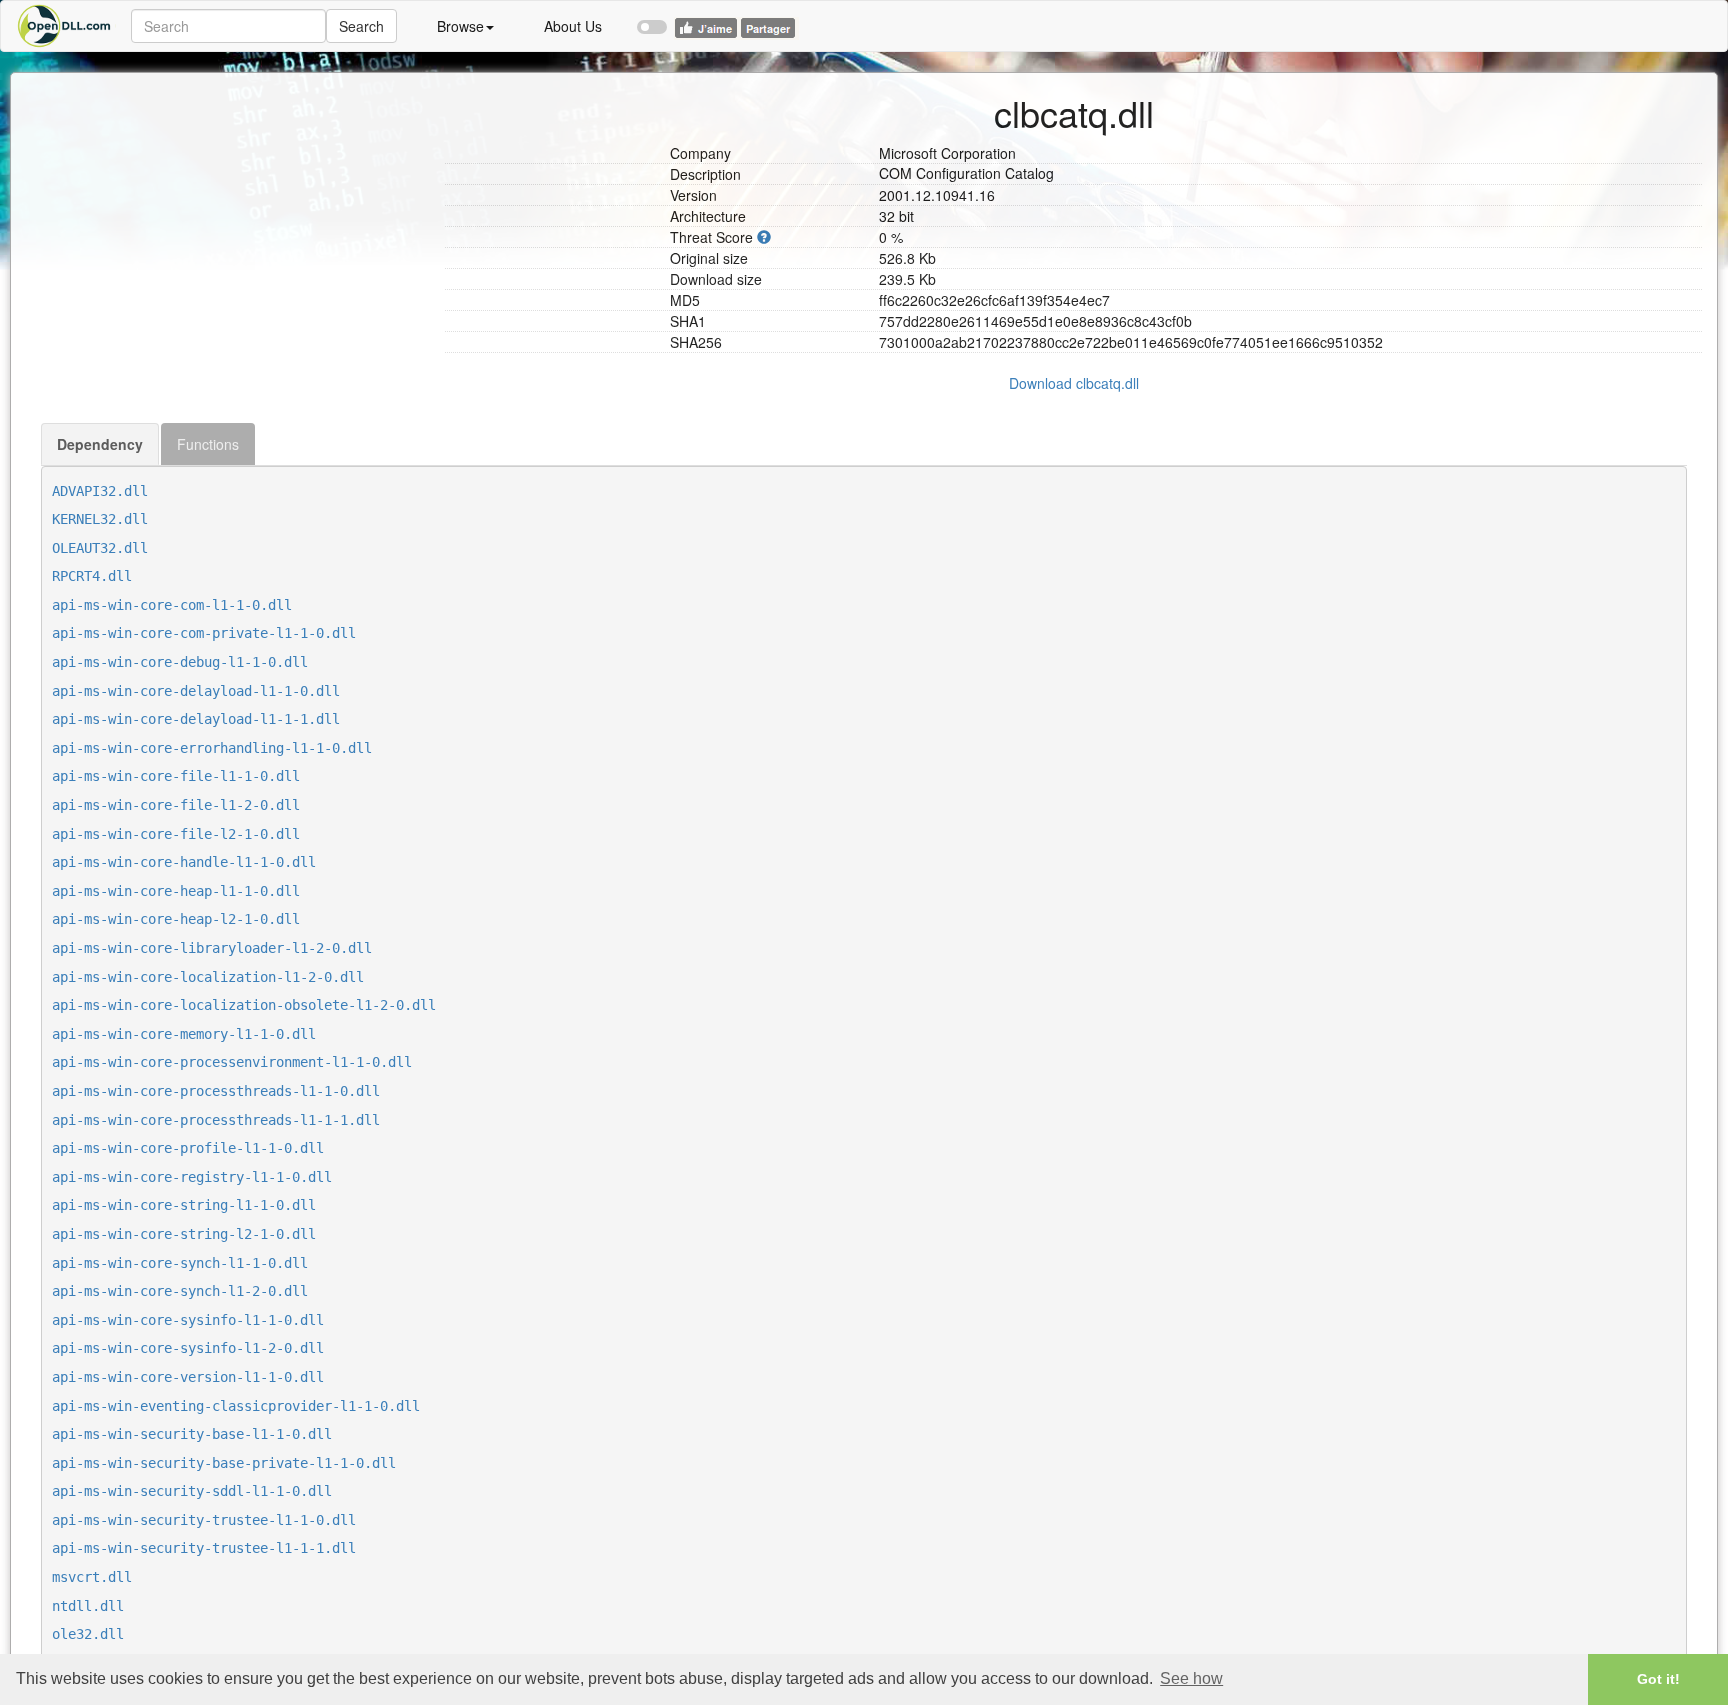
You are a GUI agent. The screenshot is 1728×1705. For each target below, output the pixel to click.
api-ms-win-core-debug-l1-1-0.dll (180, 662)
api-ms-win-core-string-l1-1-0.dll (184, 1205)
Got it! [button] (1658, 1679)
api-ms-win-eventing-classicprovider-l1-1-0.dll (236, 1406)
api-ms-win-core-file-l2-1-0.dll (176, 834)
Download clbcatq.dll (1074, 383)
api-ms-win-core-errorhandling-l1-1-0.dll (212, 748)
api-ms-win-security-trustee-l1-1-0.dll (204, 1520)
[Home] (66, 26)
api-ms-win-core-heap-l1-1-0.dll (176, 891)
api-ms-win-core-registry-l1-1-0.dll (192, 1177)
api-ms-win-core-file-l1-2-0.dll (176, 805)
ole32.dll (88, 1634)
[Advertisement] (235, 213)
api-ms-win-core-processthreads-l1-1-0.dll (216, 1091)
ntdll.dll (88, 1606)
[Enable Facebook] (652, 18)
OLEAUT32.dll (100, 548)
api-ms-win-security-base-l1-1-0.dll (192, 1434)
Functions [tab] (208, 444)
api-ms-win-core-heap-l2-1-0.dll (176, 919)
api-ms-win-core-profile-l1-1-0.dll (188, 1148)
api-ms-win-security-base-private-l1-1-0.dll (224, 1463)
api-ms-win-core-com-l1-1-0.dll (172, 605)
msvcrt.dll (92, 1577)
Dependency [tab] (100, 444)
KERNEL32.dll (100, 519)
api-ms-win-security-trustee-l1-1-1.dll (204, 1548)
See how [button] (1191, 1678)
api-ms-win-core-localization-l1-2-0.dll (208, 977)
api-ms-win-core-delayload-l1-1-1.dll (196, 719)
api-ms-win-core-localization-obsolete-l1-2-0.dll (244, 1005)
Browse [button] (460, 26)
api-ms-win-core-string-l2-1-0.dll (184, 1234)
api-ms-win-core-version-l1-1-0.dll (188, 1377)
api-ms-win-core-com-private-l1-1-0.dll (204, 633)
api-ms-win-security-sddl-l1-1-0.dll (192, 1491)
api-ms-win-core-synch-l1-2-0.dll (180, 1291)
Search (361, 26)
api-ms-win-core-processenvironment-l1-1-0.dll (232, 1062)
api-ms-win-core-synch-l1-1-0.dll (180, 1263)
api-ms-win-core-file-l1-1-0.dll (176, 776)
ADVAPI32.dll (100, 491)
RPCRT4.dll (92, 576)
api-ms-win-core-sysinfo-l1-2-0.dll (188, 1348)
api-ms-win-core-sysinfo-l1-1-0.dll (188, 1320)
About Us (573, 26)
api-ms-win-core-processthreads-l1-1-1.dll (216, 1120)
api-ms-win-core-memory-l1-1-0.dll (184, 1034)
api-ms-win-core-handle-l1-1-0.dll (184, 862)
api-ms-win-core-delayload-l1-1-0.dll (196, 691)
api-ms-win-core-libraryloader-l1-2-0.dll (212, 948)
